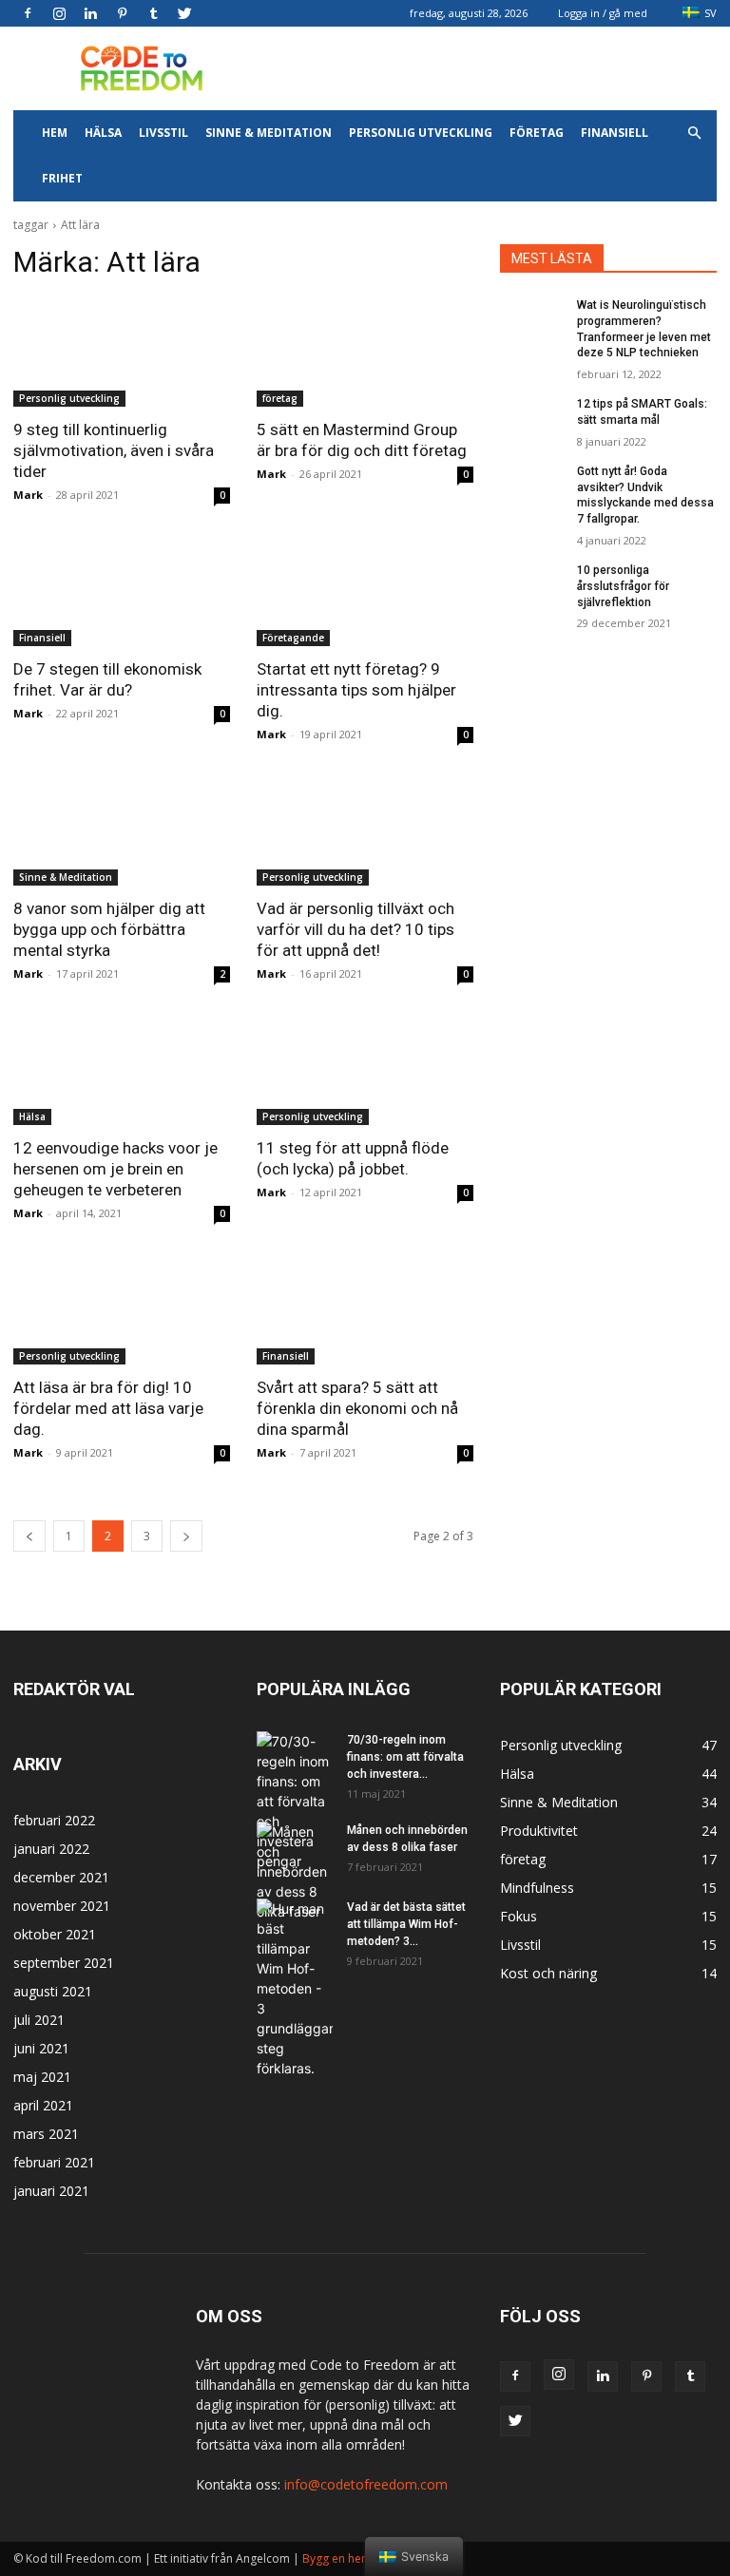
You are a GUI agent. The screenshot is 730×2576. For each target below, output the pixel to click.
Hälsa (103, 133)
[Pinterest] (122, 13)
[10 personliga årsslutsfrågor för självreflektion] (532, 585)
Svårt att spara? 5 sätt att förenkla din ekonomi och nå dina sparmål (357, 1408)
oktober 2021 (55, 1934)
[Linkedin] (90, 13)
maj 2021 (42, 2077)
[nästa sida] (186, 1536)
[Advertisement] (493, 68)
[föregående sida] (29, 1536)
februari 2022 (54, 1820)
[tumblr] (153, 13)
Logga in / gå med (603, 13)
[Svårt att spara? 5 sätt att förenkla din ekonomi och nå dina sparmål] (365, 1310)
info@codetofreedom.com (366, 2484)
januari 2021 (51, 2191)
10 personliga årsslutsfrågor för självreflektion (623, 586)
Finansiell (615, 133)
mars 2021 (46, 2134)
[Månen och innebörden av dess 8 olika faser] (295, 1871)
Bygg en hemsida (348, 2558)
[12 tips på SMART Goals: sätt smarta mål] (532, 419)
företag (537, 133)
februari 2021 (54, 2162)
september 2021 (64, 1963)
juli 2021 (39, 2020)
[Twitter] (184, 13)
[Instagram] (59, 13)
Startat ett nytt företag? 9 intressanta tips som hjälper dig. (356, 690)
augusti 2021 (53, 1991)
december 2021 (61, 1877)
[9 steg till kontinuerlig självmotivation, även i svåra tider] (122, 353)
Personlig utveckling (421, 133)
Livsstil (163, 133)
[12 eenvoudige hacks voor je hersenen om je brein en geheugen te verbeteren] (122, 1071)
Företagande (293, 638)
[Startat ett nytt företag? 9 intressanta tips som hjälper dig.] (365, 592)
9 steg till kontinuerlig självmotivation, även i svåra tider (114, 450)
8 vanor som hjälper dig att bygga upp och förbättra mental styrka (109, 929)
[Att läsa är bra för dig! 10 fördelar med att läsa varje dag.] (122, 1310)
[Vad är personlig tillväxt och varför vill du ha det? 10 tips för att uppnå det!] (365, 831)
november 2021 (62, 1906)
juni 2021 (41, 2048)
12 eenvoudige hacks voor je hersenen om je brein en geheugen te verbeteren (115, 1169)
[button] (694, 134)
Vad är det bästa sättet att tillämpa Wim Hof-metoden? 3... (406, 1924)
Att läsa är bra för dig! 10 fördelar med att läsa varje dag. (108, 1408)
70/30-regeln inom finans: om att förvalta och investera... (405, 1757)
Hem (55, 133)
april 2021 (43, 2105)
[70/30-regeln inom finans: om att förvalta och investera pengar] (295, 1801)
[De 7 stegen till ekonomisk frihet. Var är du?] (122, 592)
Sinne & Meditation (269, 133)
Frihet (62, 178)
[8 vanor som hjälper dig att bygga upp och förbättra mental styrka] (122, 831)
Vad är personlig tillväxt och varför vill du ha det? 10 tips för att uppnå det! (355, 929)
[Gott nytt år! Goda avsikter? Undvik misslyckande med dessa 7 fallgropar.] (532, 487)
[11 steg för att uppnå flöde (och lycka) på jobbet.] (365, 1071)
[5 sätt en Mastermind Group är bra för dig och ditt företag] (365, 353)
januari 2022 (51, 1849)
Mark (28, 495)
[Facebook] (28, 13)
